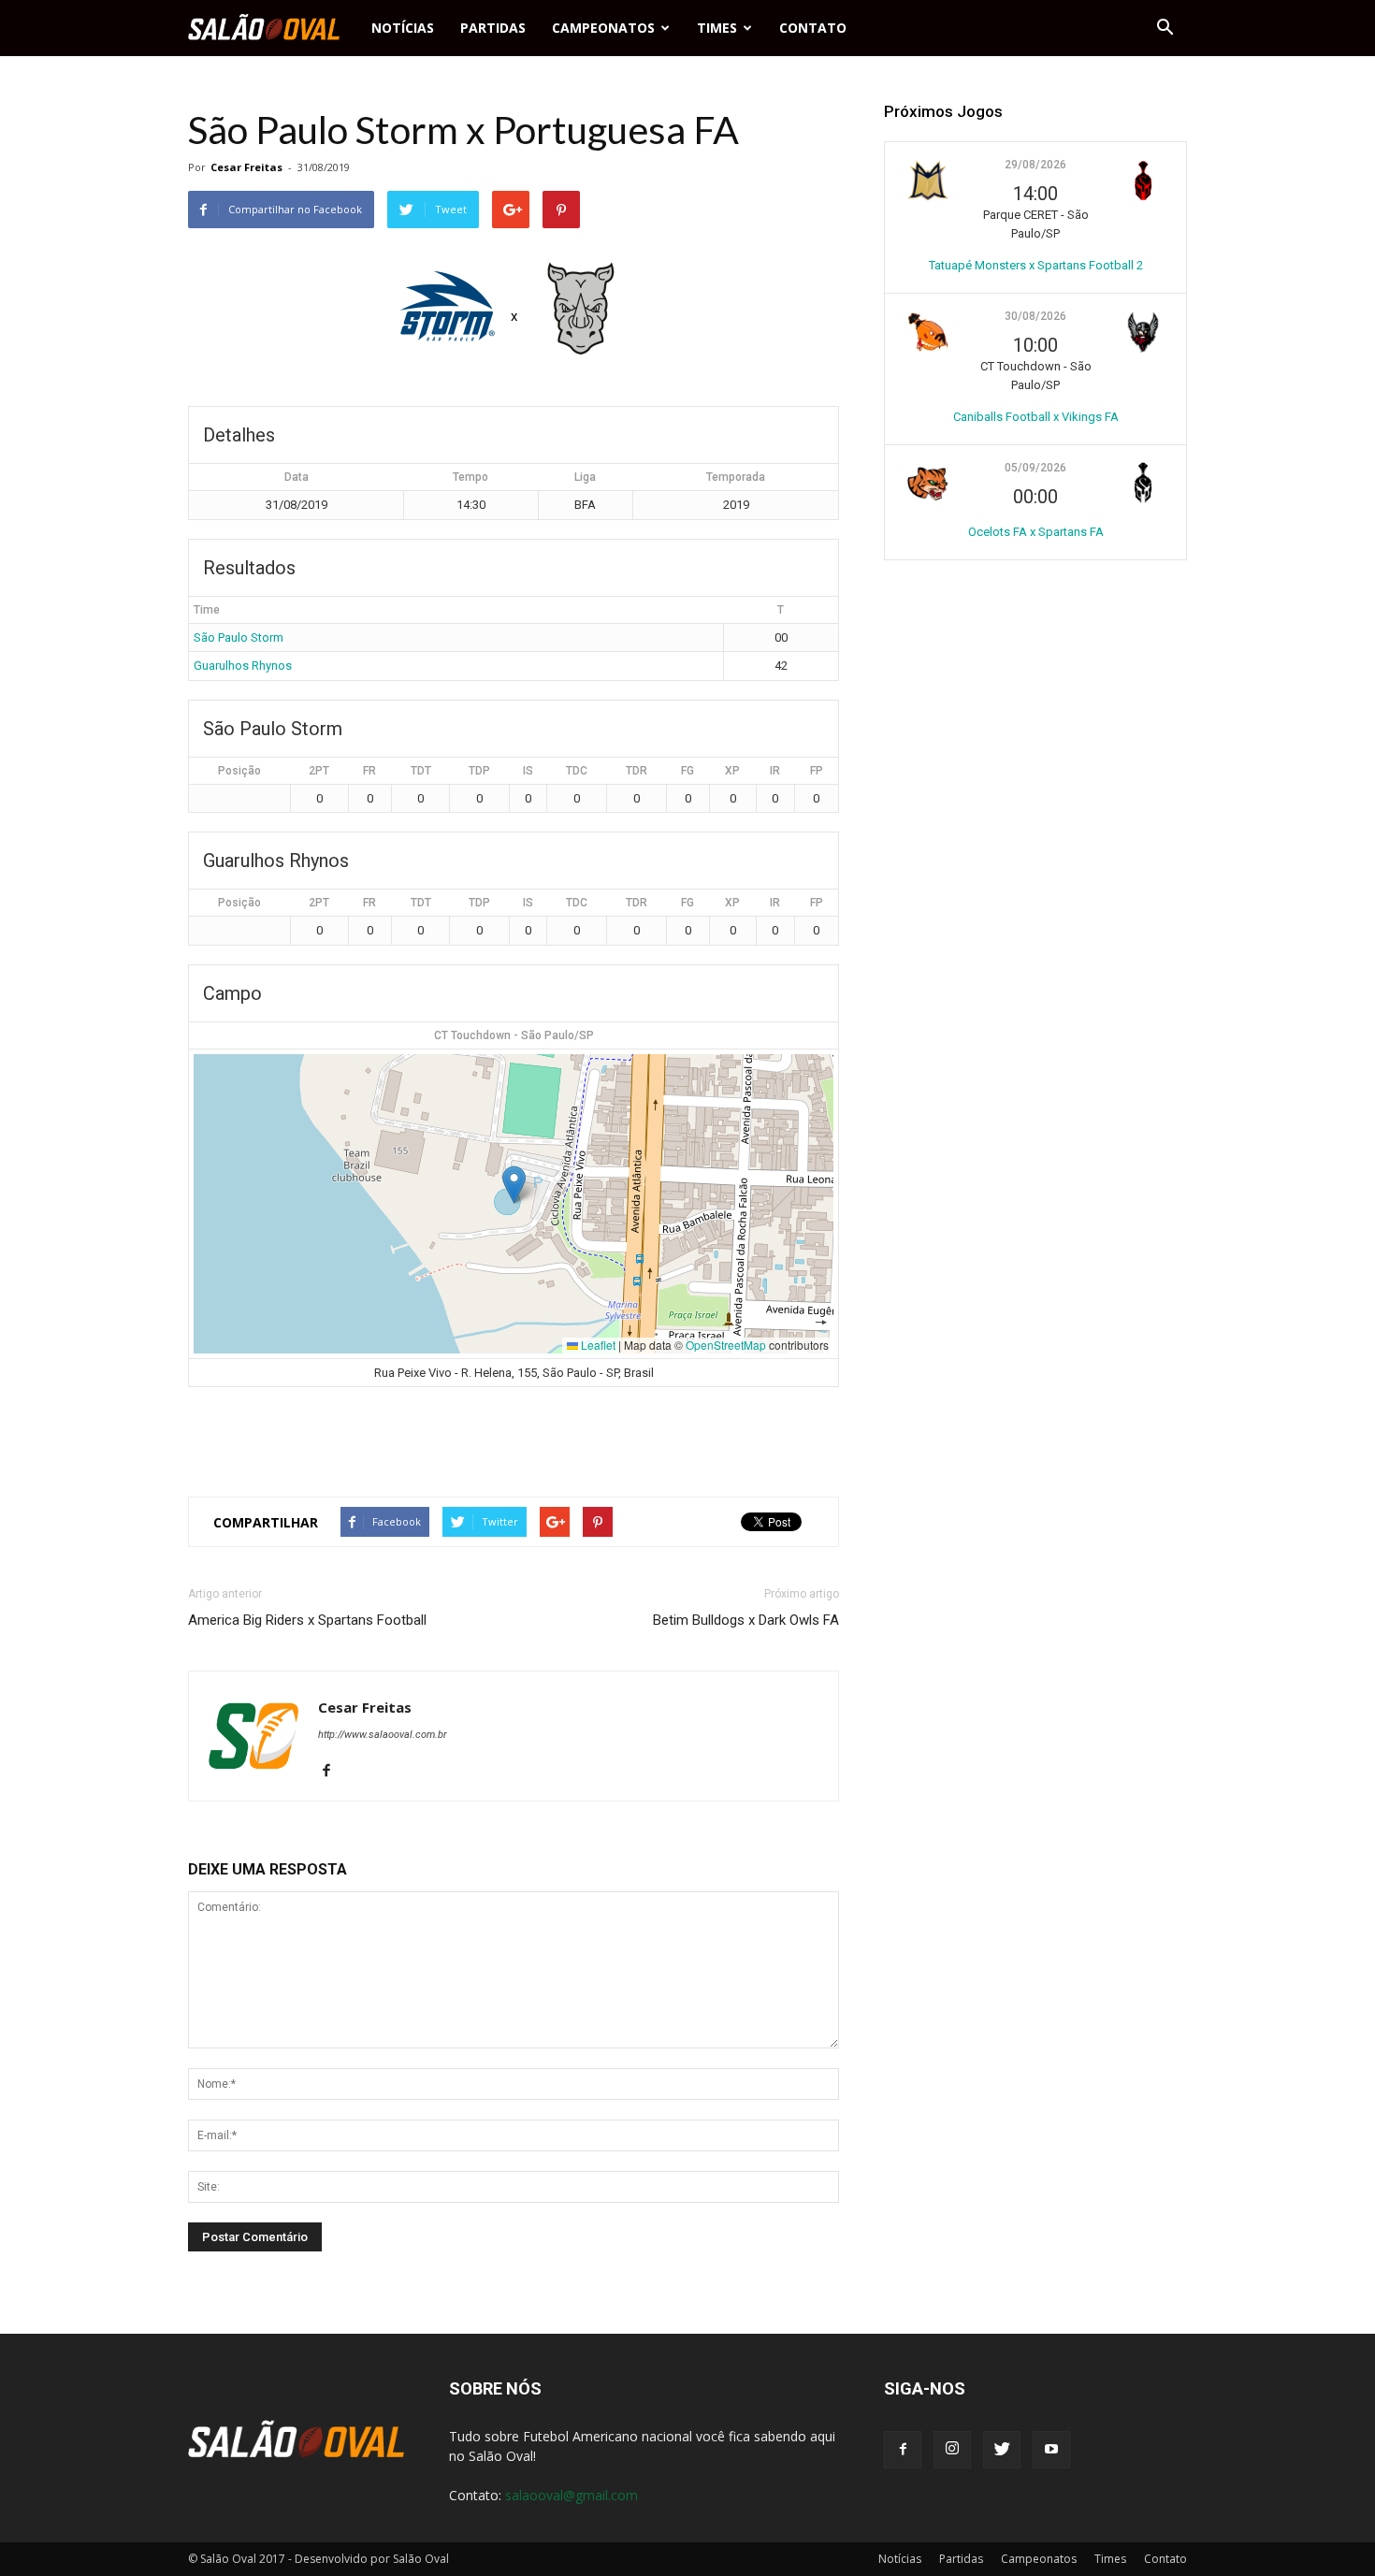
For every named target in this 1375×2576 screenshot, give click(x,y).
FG (687, 771)
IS (528, 771)
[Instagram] (952, 2450)
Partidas (493, 28)
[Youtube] (1051, 2450)
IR (775, 771)
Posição (239, 771)
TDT (421, 771)
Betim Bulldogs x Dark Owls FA (746, 1620)
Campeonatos (603, 28)
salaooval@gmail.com (572, 2495)
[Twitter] (1002, 2450)
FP (817, 771)
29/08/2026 (1035, 165)
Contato (813, 28)
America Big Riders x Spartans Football (307, 1620)
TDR (637, 771)
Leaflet (597, 1345)
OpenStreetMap (726, 1345)
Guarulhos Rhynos (243, 666)
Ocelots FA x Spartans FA (1036, 532)
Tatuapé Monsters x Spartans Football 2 (1036, 265)
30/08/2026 (1035, 316)
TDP (479, 771)
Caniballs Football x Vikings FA (1036, 417)
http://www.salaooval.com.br (383, 1735)
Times (717, 28)
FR (369, 771)
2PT (319, 771)
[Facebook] (333, 1772)
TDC (577, 771)
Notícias (403, 28)
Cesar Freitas (246, 167)
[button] (1165, 28)
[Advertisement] (514, 1434)
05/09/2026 (1035, 468)
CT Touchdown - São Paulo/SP (514, 1035)
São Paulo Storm (239, 637)
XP (732, 771)
